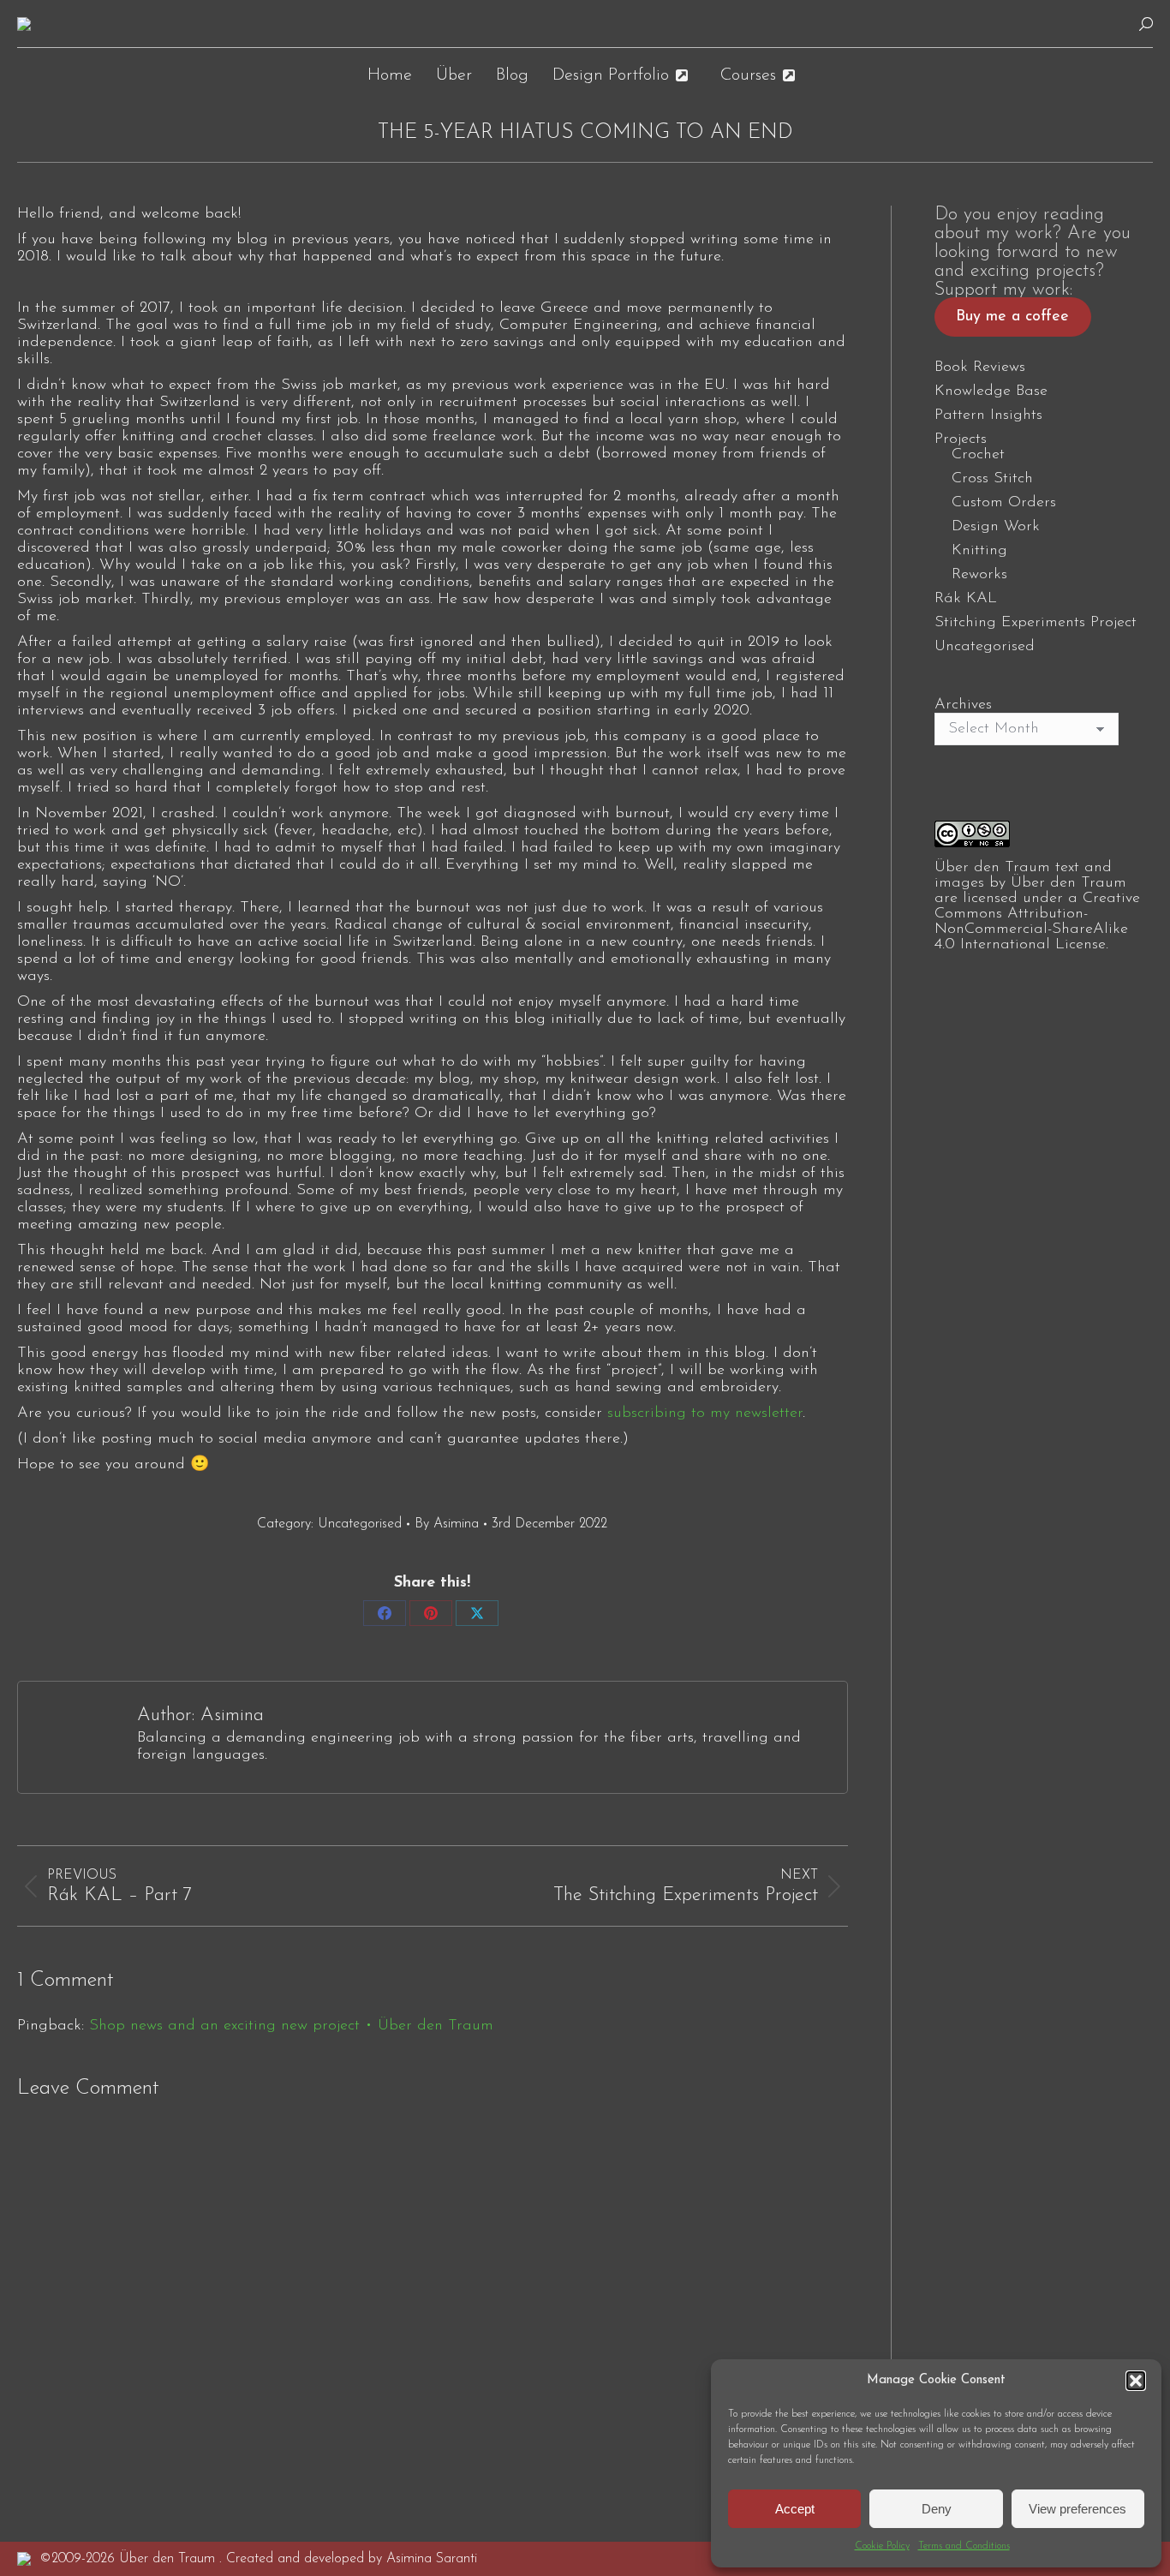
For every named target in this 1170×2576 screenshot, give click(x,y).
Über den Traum (1069, 883)
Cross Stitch (992, 479)
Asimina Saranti (432, 2559)
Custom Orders (1004, 503)
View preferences (1077, 2509)
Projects (961, 439)
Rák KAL (966, 599)
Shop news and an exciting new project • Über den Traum (291, 2026)
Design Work (996, 527)
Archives (963, 705)
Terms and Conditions (964, 2546)
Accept (795, 2509)
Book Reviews (980, 368)
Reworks (979, 575)
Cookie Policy (882, 2546)
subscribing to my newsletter (705, 1414)
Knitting (979, 551)
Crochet (978, 455)
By (447, 1524)
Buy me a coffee (1012, 317)
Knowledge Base (991, 391)
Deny (937, 2509)
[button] (1136, 2381)
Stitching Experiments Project (1036, 623)
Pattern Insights (988, 415)
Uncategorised (360, 1524)
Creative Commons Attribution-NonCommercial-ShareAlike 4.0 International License (1037, 922)
